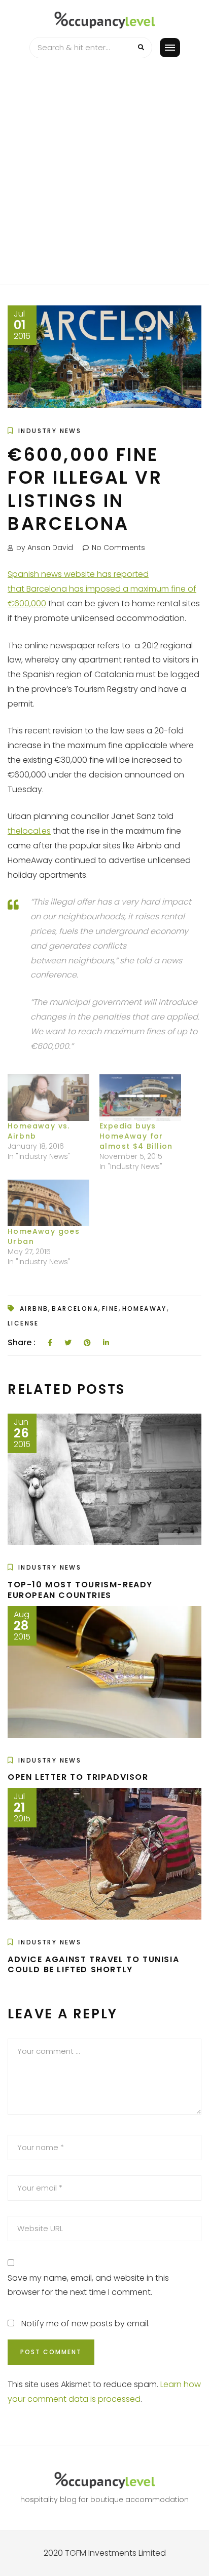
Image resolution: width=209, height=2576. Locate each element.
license (23, 1323)
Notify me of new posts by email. (85, 2324)
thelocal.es (29, 831)
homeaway (145, 1309)
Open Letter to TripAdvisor (78, 1777)
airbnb (34, 1309)
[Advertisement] (104, 175)
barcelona (75, 1309)
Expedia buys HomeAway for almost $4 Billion (136, 1136)
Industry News (50, 431)
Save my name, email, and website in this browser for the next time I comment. (88, 2285)
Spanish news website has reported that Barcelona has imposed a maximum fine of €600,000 (102, 589)
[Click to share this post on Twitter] (68, 1343)
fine (110, 1309)
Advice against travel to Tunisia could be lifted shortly (93, 1965)
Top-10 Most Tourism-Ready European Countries (80, 1590)
